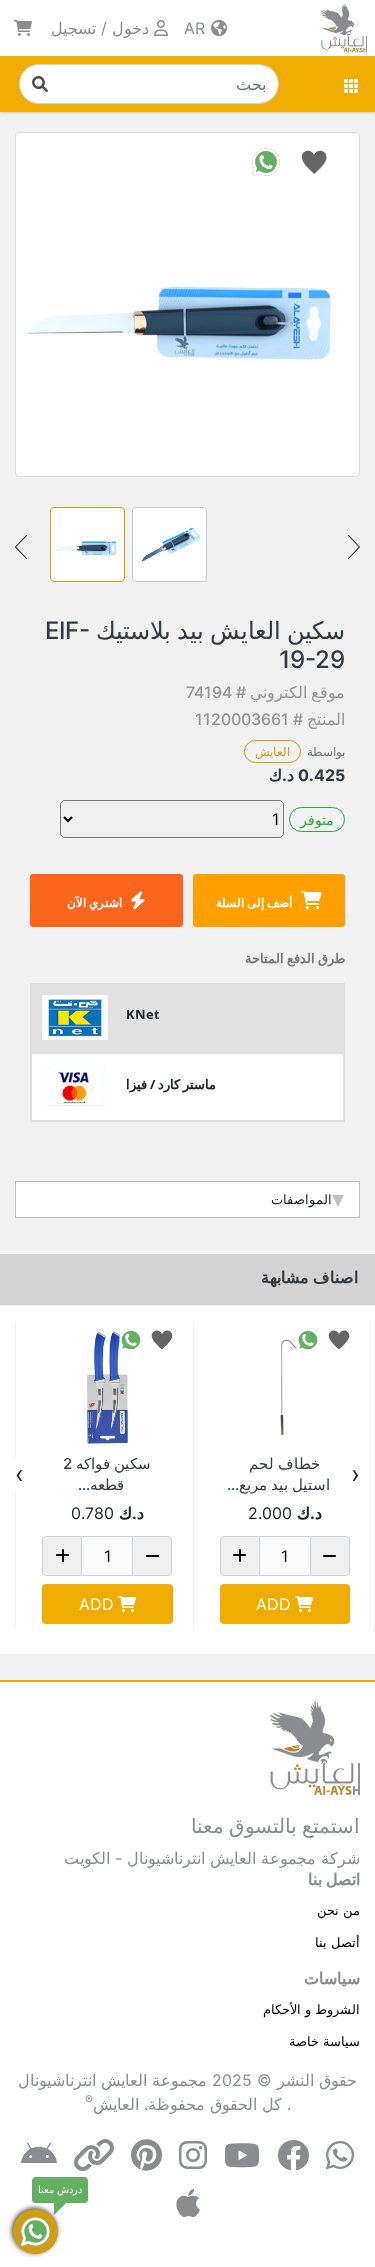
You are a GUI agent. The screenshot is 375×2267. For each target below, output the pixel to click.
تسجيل (73, 28)
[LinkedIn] (94, 2155)
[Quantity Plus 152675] (240, 1556)
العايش (272, 751)
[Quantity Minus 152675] (330, 1556)
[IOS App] (188, 2203)
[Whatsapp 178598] (131, 1338)
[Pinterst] (146, 2155)
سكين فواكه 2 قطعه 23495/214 (107, 1484)
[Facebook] (293, 2155)
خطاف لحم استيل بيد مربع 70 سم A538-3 (285, 1484)
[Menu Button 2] (352, 84)
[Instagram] (193, 2155)
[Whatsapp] (340, 2155)
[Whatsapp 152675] (308, 1338)
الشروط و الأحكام (311, 2009)
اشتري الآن (94, 902)
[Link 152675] (285, 1387)
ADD (273, 1604)
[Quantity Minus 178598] (152, 1556)
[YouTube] (242, 2155)
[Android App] (39, 2155)
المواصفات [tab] (301, 1199)
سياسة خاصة (324, 2041)
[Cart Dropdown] (23, 28)
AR (197, 28)
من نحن (338, 1910)
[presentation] (355, 1475)
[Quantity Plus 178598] (62, 1556)
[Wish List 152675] (339, 1338)
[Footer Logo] (315, 1746)
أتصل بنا (337, 1942)
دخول (130, 28)
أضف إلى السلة (254, 902)
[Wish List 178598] (162, 1338)
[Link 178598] (107, 1387)
